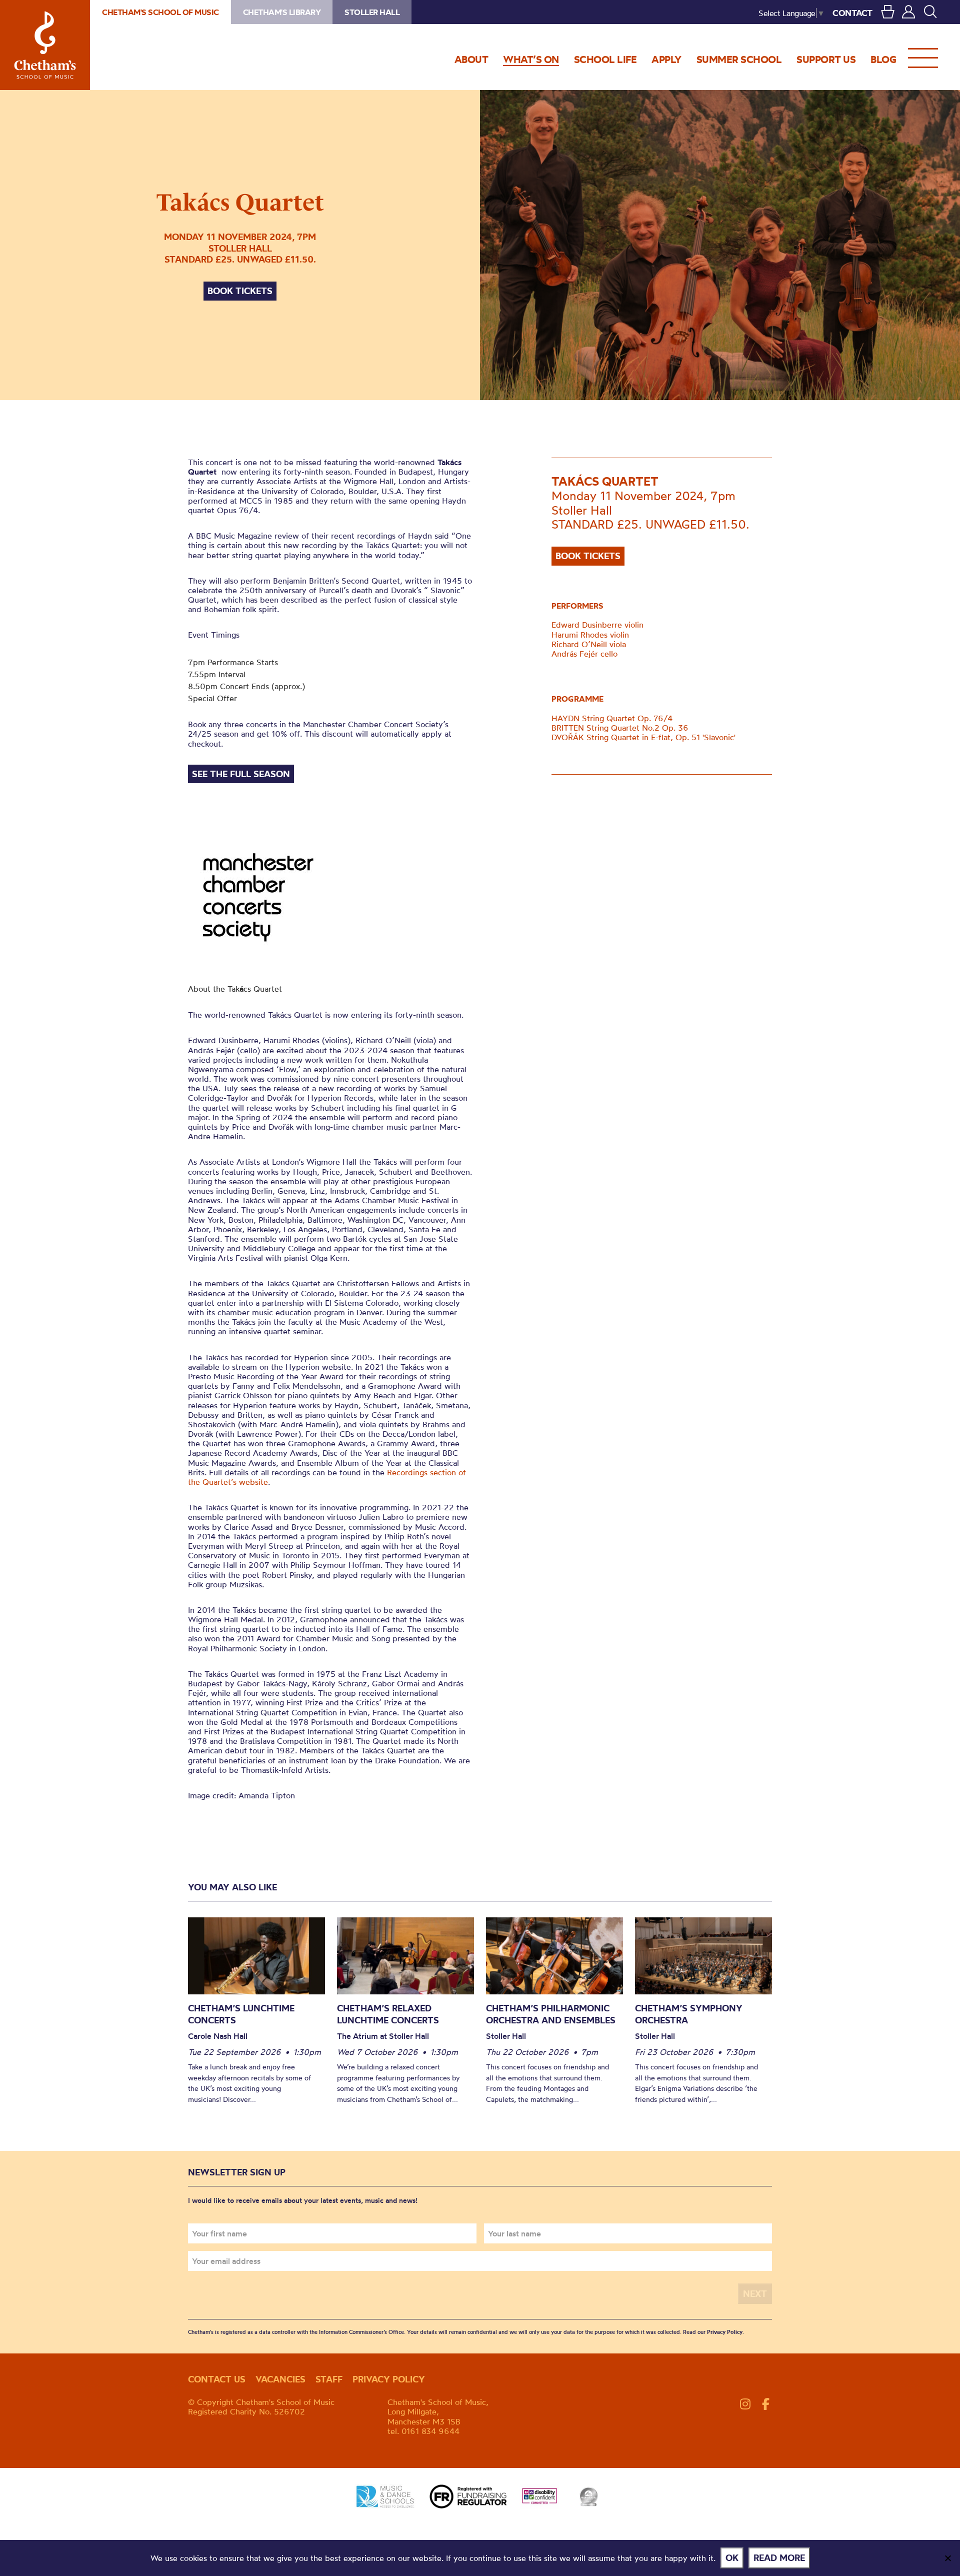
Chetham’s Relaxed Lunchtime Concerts (388, 2014)
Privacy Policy (725, 2332)
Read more (779, 2558)
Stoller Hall (372, 12)
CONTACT (852, 13)
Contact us (217, 2379)
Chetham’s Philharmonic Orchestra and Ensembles (551, 2014)
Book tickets (240, 291)
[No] (947, 2558)
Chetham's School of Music (45, 45)
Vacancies (280, 2379)
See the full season (241, 774)
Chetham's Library (282, 12)
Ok (732, 2558)
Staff (329, 2379)
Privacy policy (389, 2379)
